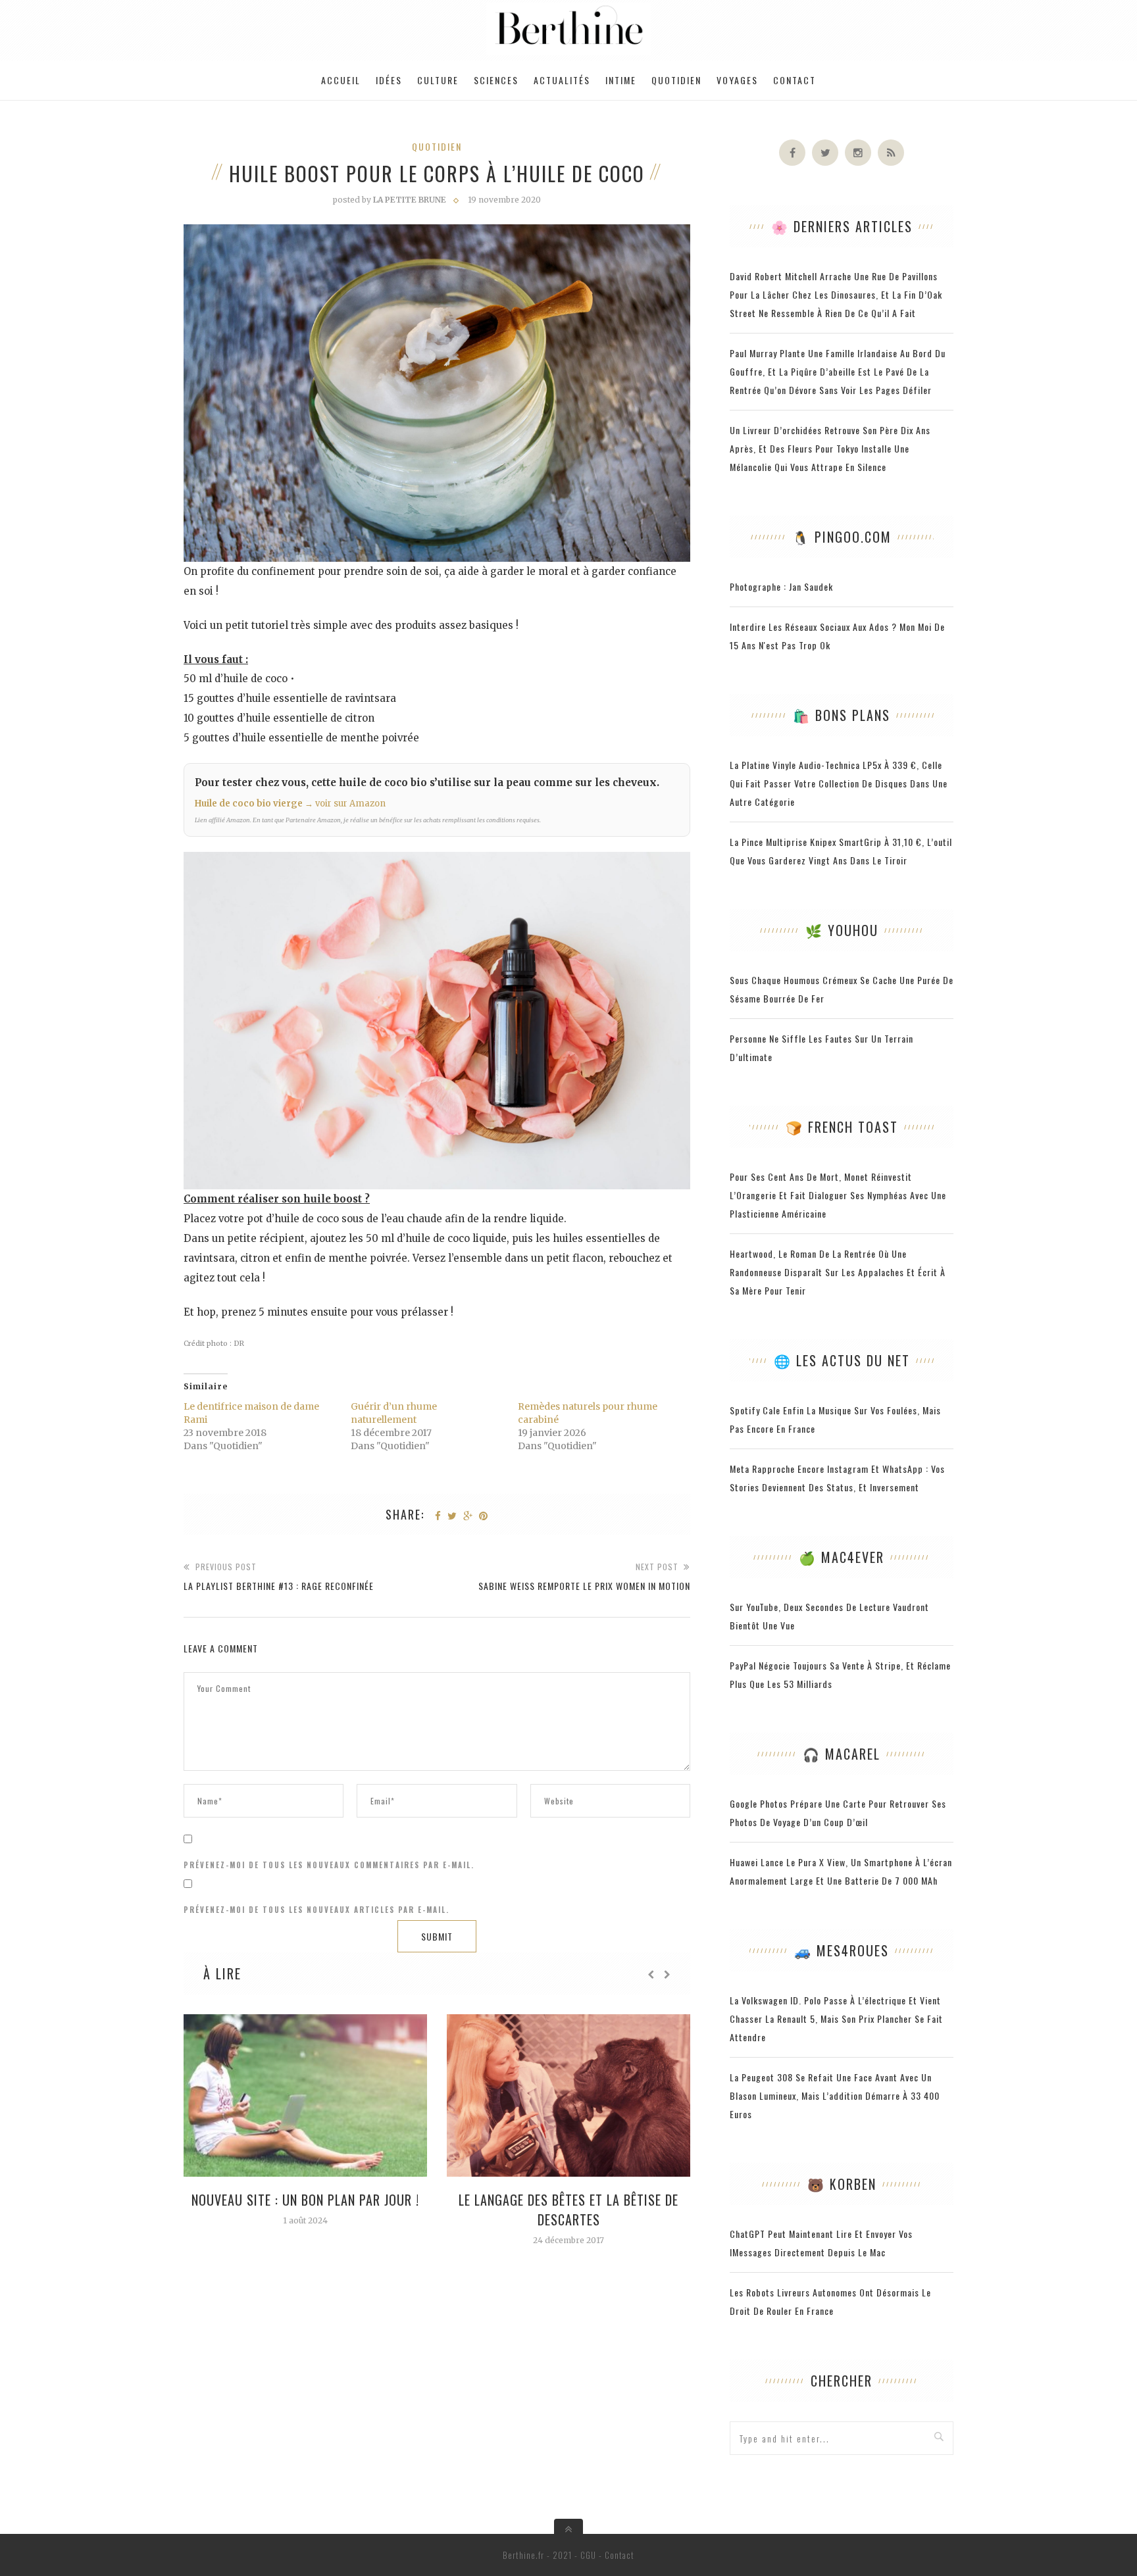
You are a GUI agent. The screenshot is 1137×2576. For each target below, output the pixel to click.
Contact (795, 80)
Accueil (341, 80)
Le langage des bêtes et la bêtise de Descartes (568, 2210)
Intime (621, 80)
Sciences (496, 80)
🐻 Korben (842, 2184)
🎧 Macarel (842, 1754)
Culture (438, 80)
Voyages (737, 80)
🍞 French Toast (842, 1127)
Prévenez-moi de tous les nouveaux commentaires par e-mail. (329, 1865)
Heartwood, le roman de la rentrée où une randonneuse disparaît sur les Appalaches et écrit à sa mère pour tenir (838, 1272)
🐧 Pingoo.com (842, 537)
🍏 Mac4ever (842, 1557)
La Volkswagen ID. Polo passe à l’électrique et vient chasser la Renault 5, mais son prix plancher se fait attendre (836, 2019)
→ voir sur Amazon (345, 804)
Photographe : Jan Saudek (781, 586)
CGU (588, 2555)
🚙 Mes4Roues (842, 1950)
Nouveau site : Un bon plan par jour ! (305, 2200)
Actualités (562, 80)
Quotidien (676, 80)
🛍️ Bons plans (842, 715)
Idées (389, 80)
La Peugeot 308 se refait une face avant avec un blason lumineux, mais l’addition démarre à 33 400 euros (835, 2095)
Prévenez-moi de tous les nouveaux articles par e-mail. (316, 1910)
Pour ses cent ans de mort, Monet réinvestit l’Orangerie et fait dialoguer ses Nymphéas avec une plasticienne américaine (838, 1195)
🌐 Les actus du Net (842, 1360)
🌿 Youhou (842, 930)
